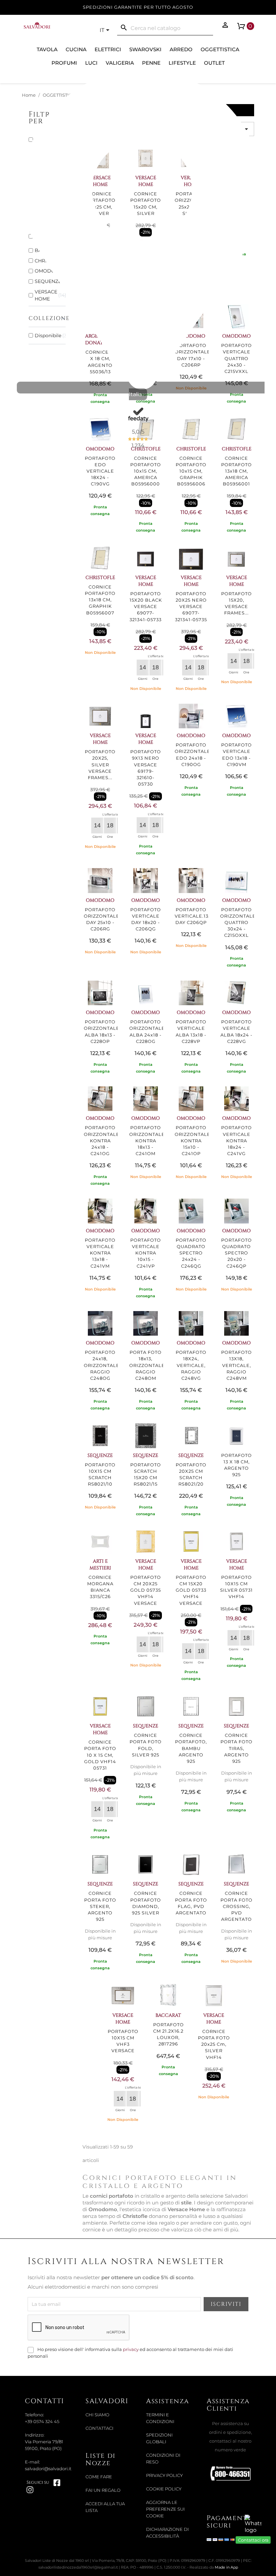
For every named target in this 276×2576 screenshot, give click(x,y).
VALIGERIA (120, 63)
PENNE (151, 63)
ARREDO (181, 49)
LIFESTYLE (182, 63)
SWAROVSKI (145, 49)
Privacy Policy (164, 2475)
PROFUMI (64, 63)
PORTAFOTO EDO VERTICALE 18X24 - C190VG (100, 471)
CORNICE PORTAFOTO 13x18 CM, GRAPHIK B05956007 (100, 600)
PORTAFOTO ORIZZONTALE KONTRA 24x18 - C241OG (102, 1141)
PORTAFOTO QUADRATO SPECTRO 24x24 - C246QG (191, 1253)
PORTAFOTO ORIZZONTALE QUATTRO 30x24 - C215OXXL (238, 923)
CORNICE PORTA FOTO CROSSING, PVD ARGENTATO (236, 1906)
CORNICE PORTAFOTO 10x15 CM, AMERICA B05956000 (146, 471)
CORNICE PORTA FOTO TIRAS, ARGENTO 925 (236, 1748)
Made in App (226, 2567)
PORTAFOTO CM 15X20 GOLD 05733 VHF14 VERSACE (191, 1590)
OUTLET (214, 63)
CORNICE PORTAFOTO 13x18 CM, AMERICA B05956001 (236, 471)
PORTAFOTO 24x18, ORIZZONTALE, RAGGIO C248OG (102, 1365)
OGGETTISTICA (220, 49)
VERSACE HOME (146, 581)
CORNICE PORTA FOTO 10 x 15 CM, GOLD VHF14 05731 (100, 1755)
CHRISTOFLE (100, 578)
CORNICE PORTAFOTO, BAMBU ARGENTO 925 (191, 1748)
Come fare (99, 2477)
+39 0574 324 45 (42, 2422)
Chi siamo (97, 2415)
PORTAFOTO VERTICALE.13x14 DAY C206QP (196, 916)
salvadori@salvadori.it (48, 2469)
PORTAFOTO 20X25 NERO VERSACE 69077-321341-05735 (191, 607)
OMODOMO (191, 736)
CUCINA (76, 49)
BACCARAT (168, 2015)
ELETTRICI (108, 49)
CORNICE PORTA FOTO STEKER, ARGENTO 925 (100, 1906)
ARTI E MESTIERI (100, 1565)
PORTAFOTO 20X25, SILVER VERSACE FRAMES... (100, 765)
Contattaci (99, 2428)
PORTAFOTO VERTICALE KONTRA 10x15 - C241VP (146, 1253)
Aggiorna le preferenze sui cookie (165, 2509)
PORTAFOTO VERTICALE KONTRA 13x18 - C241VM (100, 1253)
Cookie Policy (164, 2489)
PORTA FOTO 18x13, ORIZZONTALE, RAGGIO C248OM (148, 1365)
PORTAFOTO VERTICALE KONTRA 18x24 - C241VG (236, 1141)
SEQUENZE (100, 1455)
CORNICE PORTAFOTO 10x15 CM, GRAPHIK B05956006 (191, 471)
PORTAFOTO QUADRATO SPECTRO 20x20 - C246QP (236, 1253)
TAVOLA (47, 49)
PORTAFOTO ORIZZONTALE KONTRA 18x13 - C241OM (147, 1141)
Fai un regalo (103, 2490)
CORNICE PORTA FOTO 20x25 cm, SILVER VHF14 (214, 2044)
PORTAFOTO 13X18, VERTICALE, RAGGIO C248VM (236, 1365)
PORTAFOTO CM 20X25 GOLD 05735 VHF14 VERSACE (146, 1590)
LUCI (91, 63)
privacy (131, 2349)
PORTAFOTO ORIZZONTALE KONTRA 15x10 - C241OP (193, 1141)
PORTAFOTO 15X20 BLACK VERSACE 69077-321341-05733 (146, 607)
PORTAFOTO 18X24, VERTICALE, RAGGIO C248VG (191, 1365)
